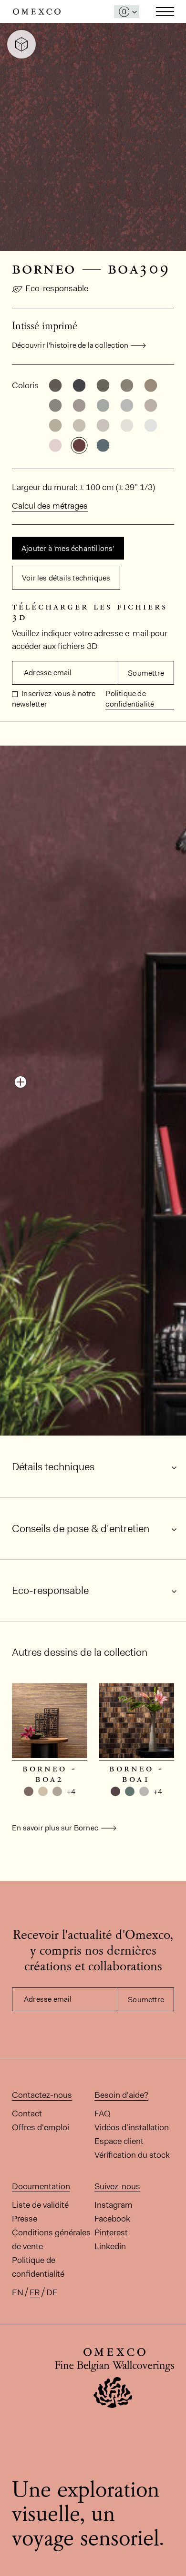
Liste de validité (40, 2205)
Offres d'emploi (41, 2127)
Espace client (119, 2141)
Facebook (112, 2219)
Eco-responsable (57, 288)
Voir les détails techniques (66, 578)
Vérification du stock (132, 2155)
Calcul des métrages (50, 506)
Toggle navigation (165, 11)
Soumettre (146, 673)
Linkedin (110, 2246)
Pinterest (111, 2232)
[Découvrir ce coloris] (21, 1082)
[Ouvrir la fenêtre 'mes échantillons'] (127, 12)
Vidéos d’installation (132, 2127)
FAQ (103, 2114)
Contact (27, 2114)
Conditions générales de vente (51, 2239)
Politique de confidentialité (130, 699)
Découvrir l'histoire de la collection (70, 345)
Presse (25, 2219)
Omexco (37, 12)
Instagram (114, 2205)
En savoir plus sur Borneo (55, 1828)
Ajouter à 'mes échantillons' (68, 548)
